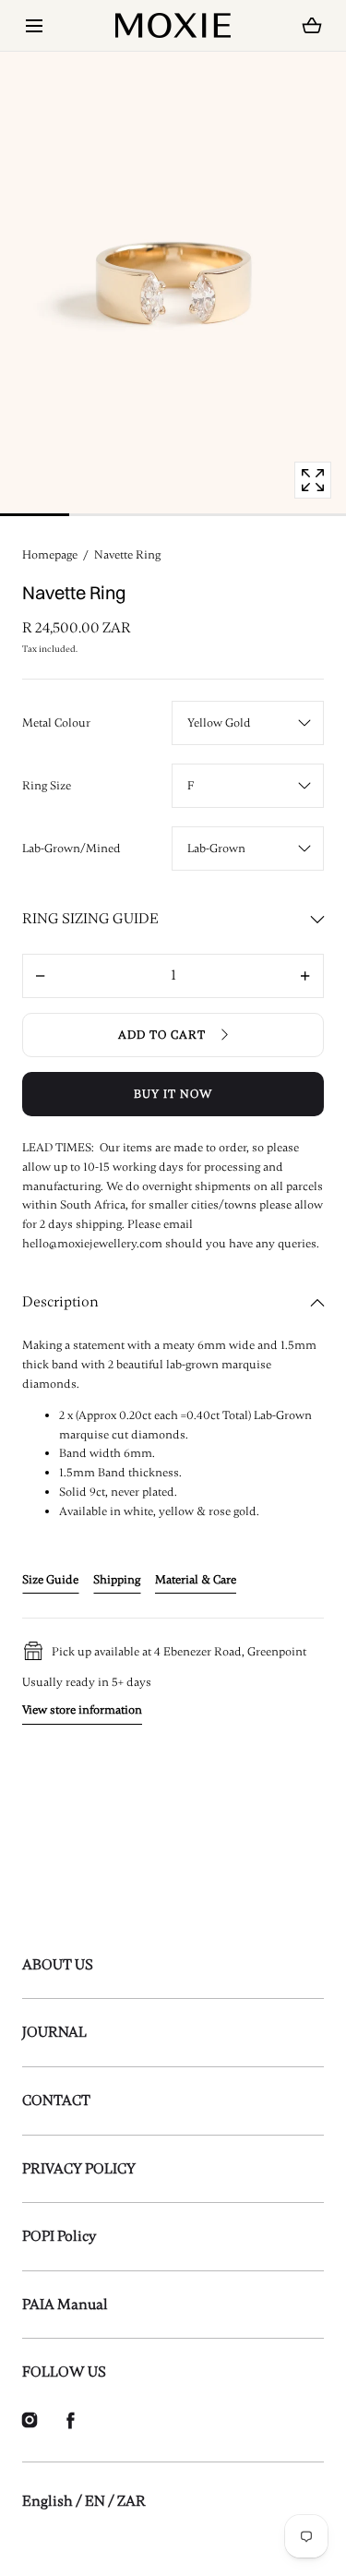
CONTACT (56, 2101)
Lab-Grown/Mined (72, 849)
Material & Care (196, 1580)
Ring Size (47, 786)
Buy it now (173, 1094)
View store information (82, 1710)
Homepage (50, 555)
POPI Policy (59, 2236)
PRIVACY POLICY (79, 2169)
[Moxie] (173, 25)
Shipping (117, 1580)
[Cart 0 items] (312, 26)
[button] (34, 25)
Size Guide (50, 1580)
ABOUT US (58, 1965)
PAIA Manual (65, 2305)
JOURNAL (54, 2032)
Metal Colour (56, 723)
